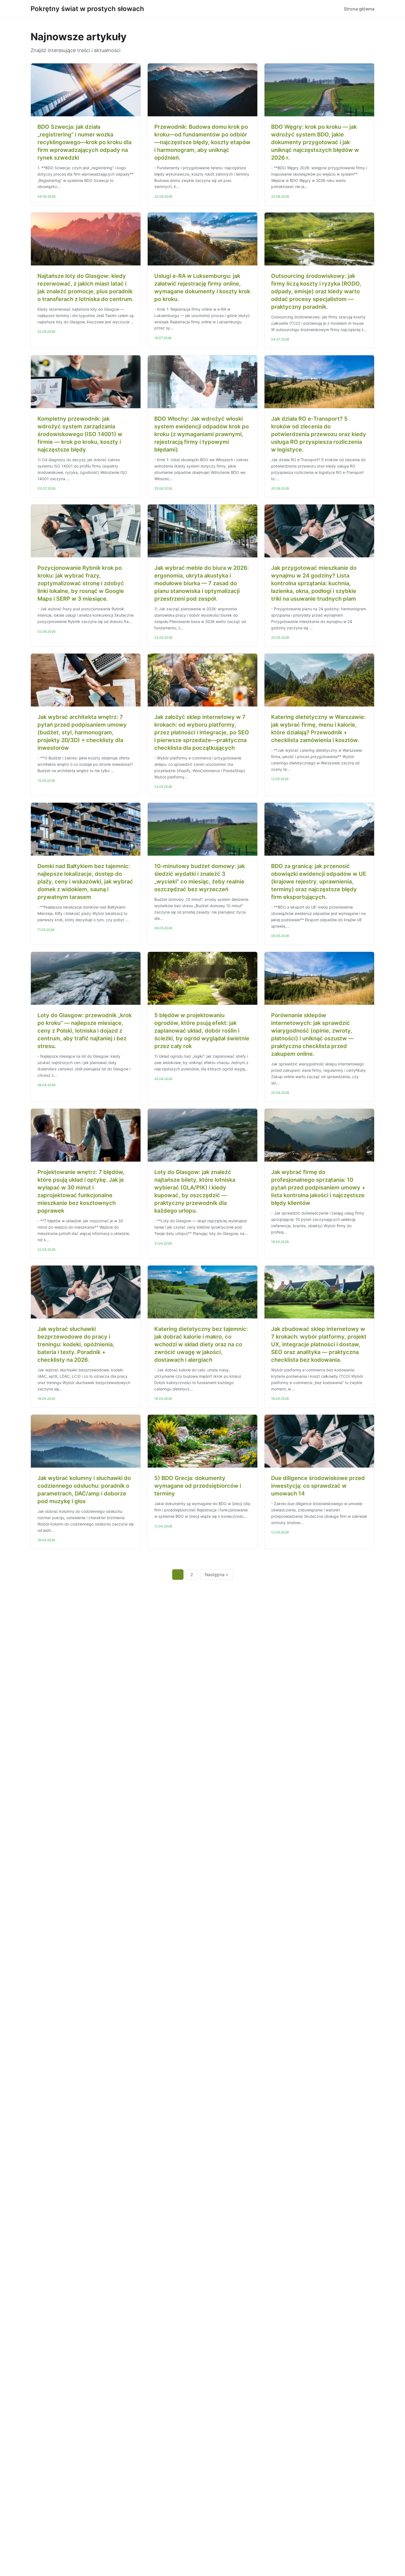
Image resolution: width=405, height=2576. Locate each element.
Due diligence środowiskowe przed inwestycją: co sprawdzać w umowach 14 (318, 1486)
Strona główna (359, 9)
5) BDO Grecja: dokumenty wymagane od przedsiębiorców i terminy (198, 1486)
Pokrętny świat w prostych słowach (87, 9)
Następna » (217, 1575)
